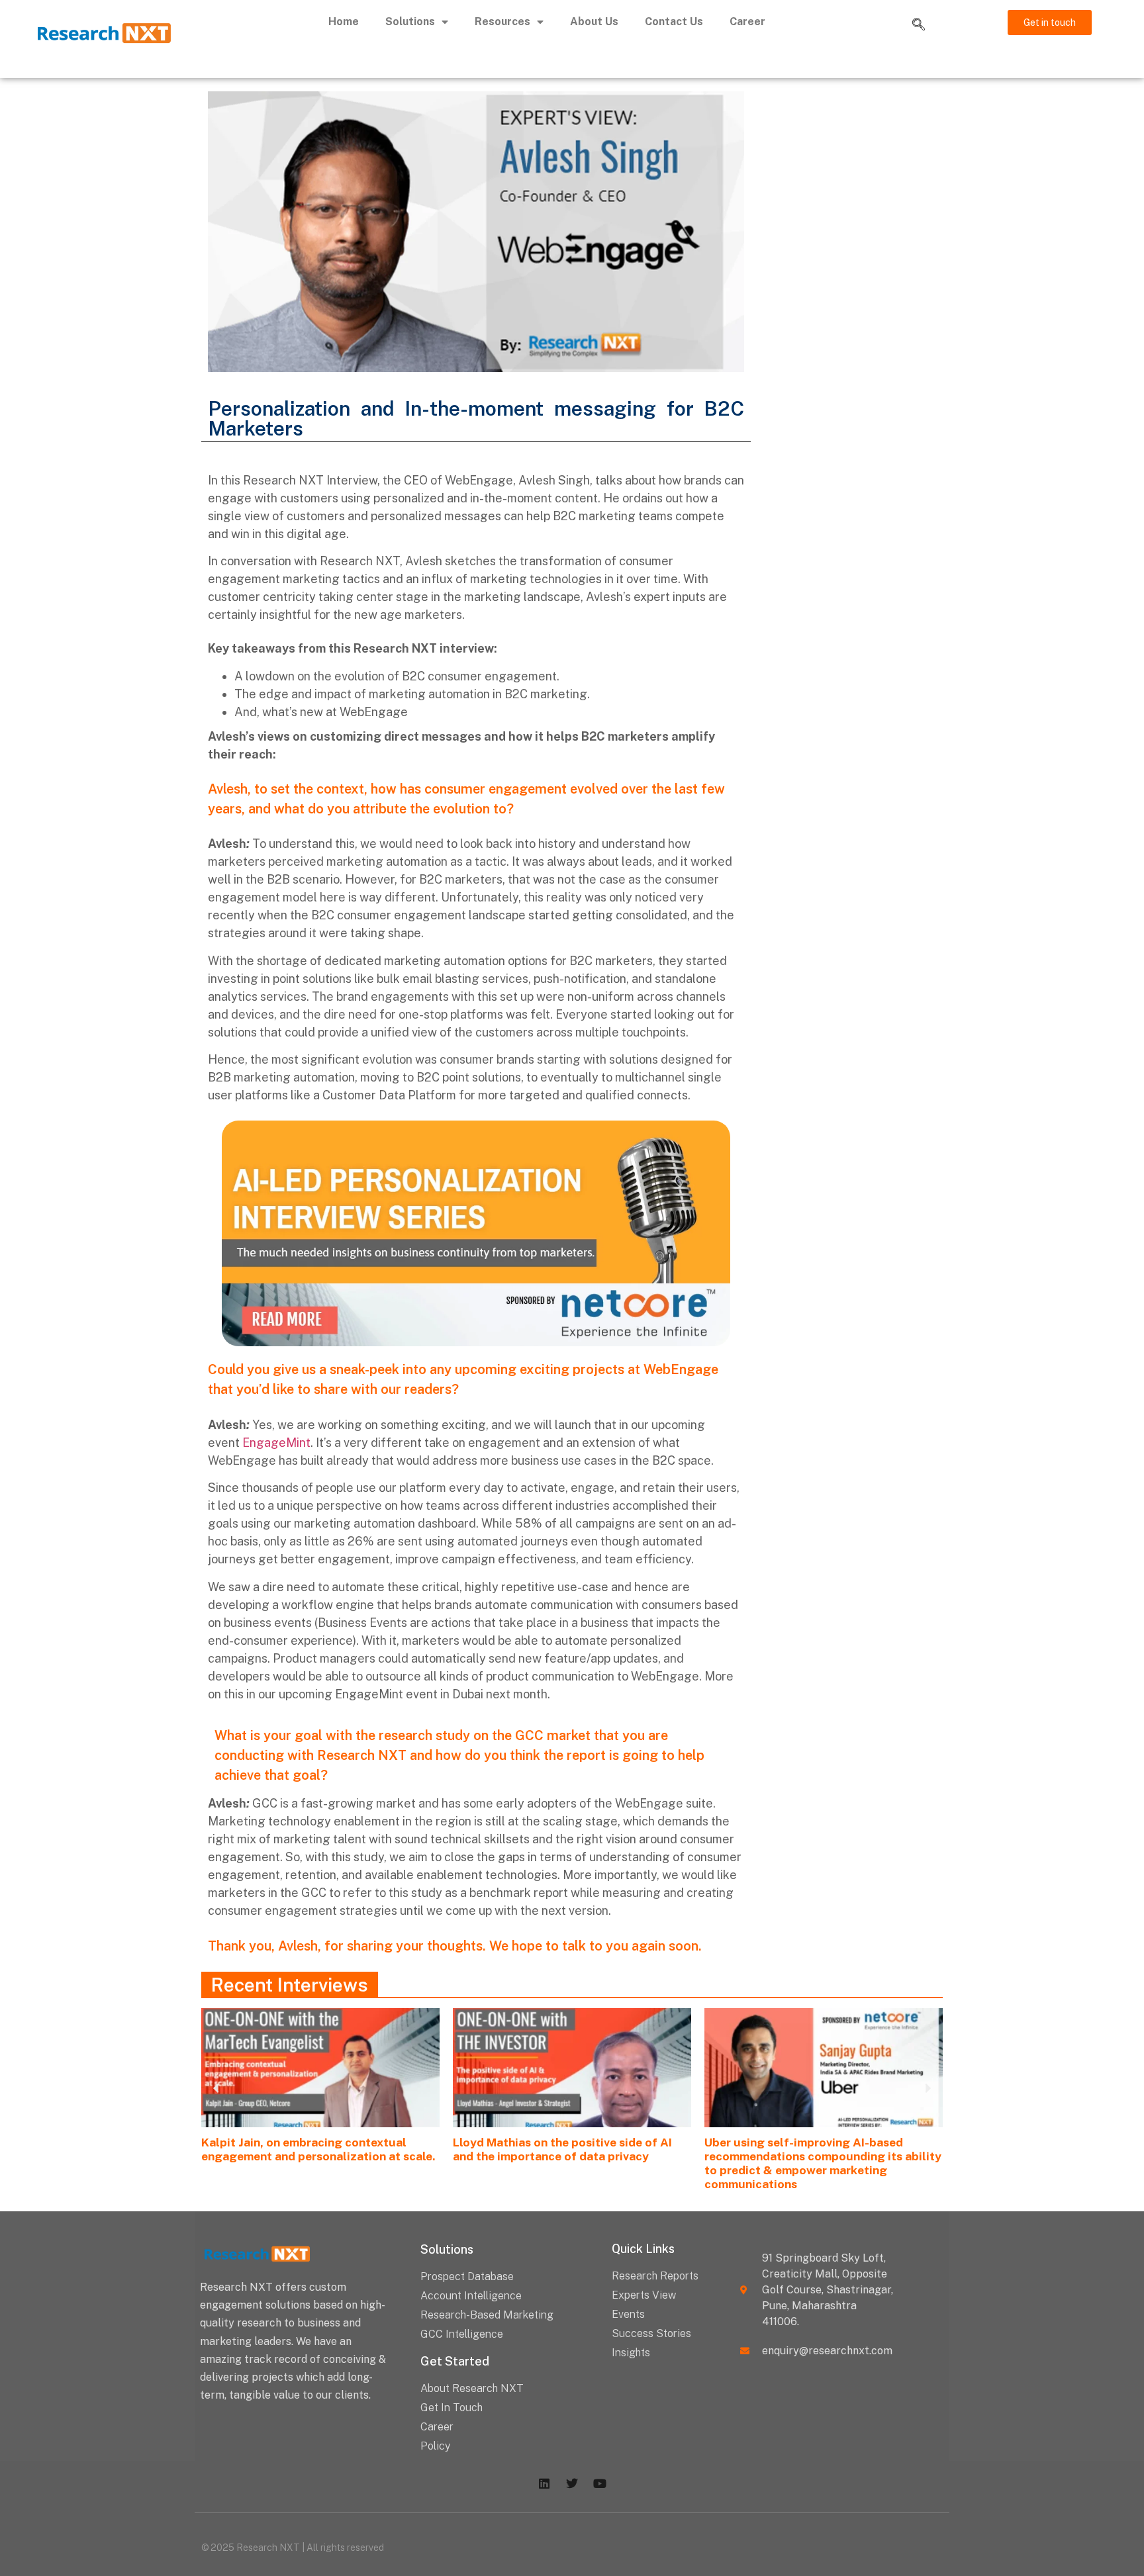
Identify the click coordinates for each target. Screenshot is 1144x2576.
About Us (594, 22)
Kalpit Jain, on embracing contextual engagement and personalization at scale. (318, 2149)
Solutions (410, 22)
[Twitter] (572, 2483)
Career (747, 22)
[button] (918, 25)
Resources (502, 22)
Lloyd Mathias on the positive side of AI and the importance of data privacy (562, 2149)
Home (344, 22)
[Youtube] (600, 2483)
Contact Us (674, 22)
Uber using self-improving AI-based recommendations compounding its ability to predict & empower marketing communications (823, 2163)
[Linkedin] (544, 2483)
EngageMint (276, 1443)
